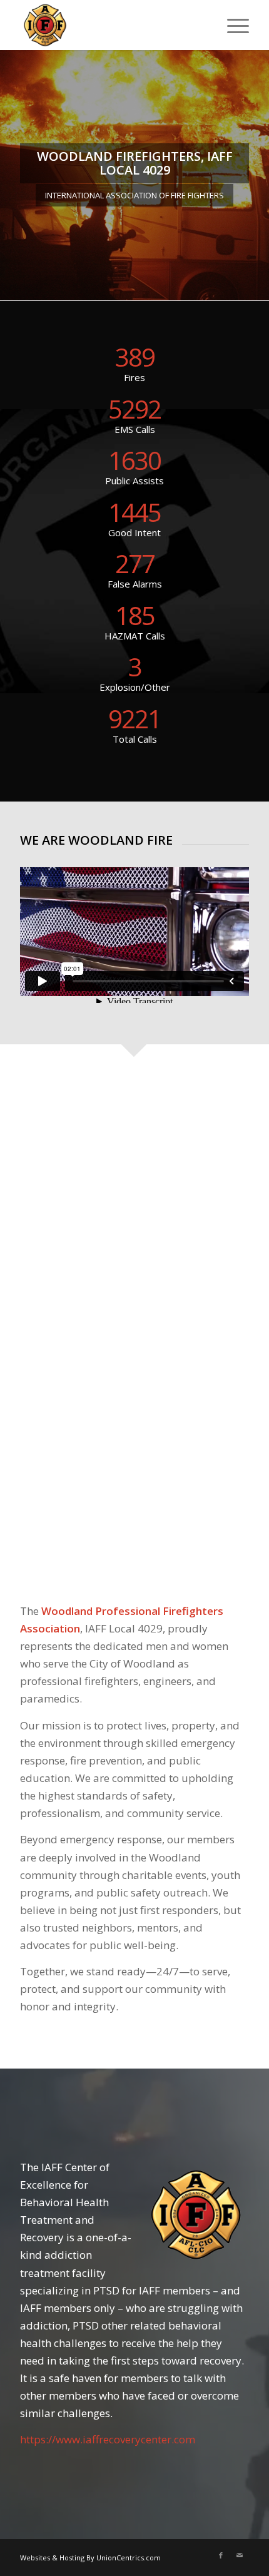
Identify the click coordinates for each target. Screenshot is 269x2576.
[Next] (258, 175)
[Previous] (11, 175)
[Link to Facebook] (221, 2555)
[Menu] (232, 25)
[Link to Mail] (240, 2555)
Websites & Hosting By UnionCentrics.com (90, 2558)
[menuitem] (232, 25)
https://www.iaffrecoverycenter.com (108, 2439)
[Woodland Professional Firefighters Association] (111, 25)
